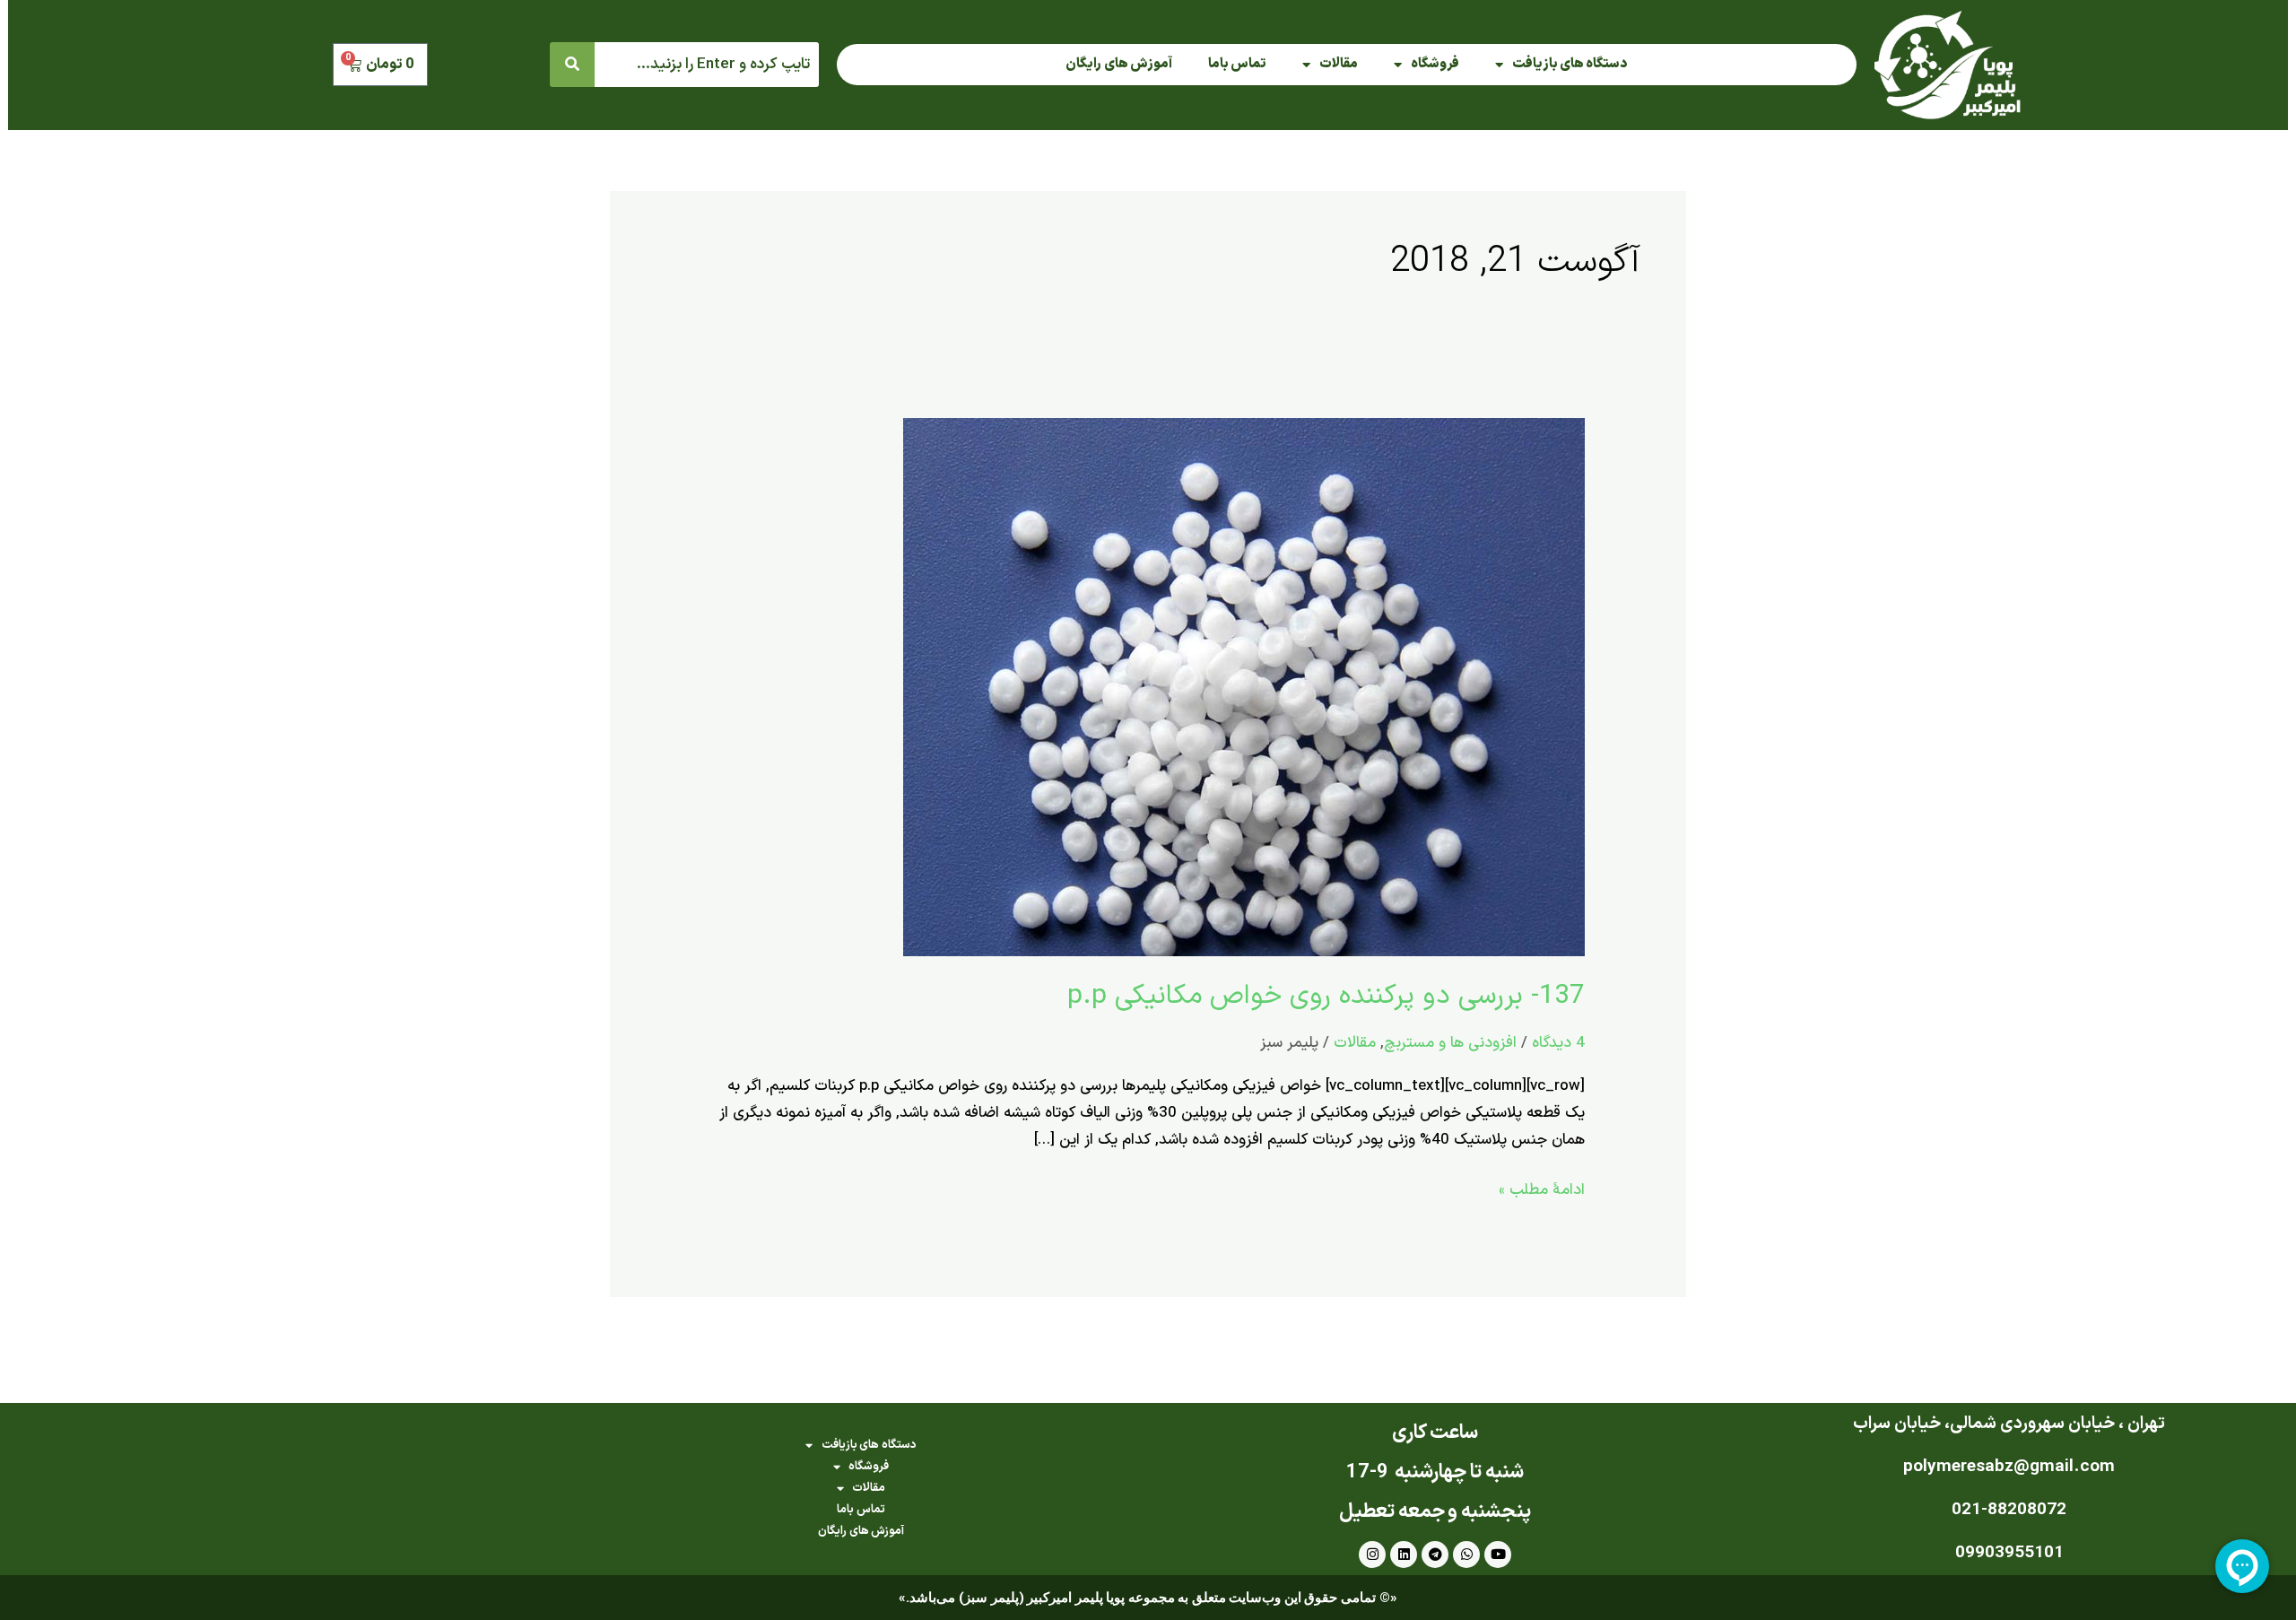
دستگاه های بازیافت (1570, 64)
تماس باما (1237, 64)
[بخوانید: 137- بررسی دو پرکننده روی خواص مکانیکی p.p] (1244, 686)
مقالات (1339, 64)
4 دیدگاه (1558, 1043)
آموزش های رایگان (1119, 64)
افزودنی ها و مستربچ (1450, 1043)
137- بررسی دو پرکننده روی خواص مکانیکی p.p (1326, 996)
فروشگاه (1435, 64)
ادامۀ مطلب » (1542, 1189)
